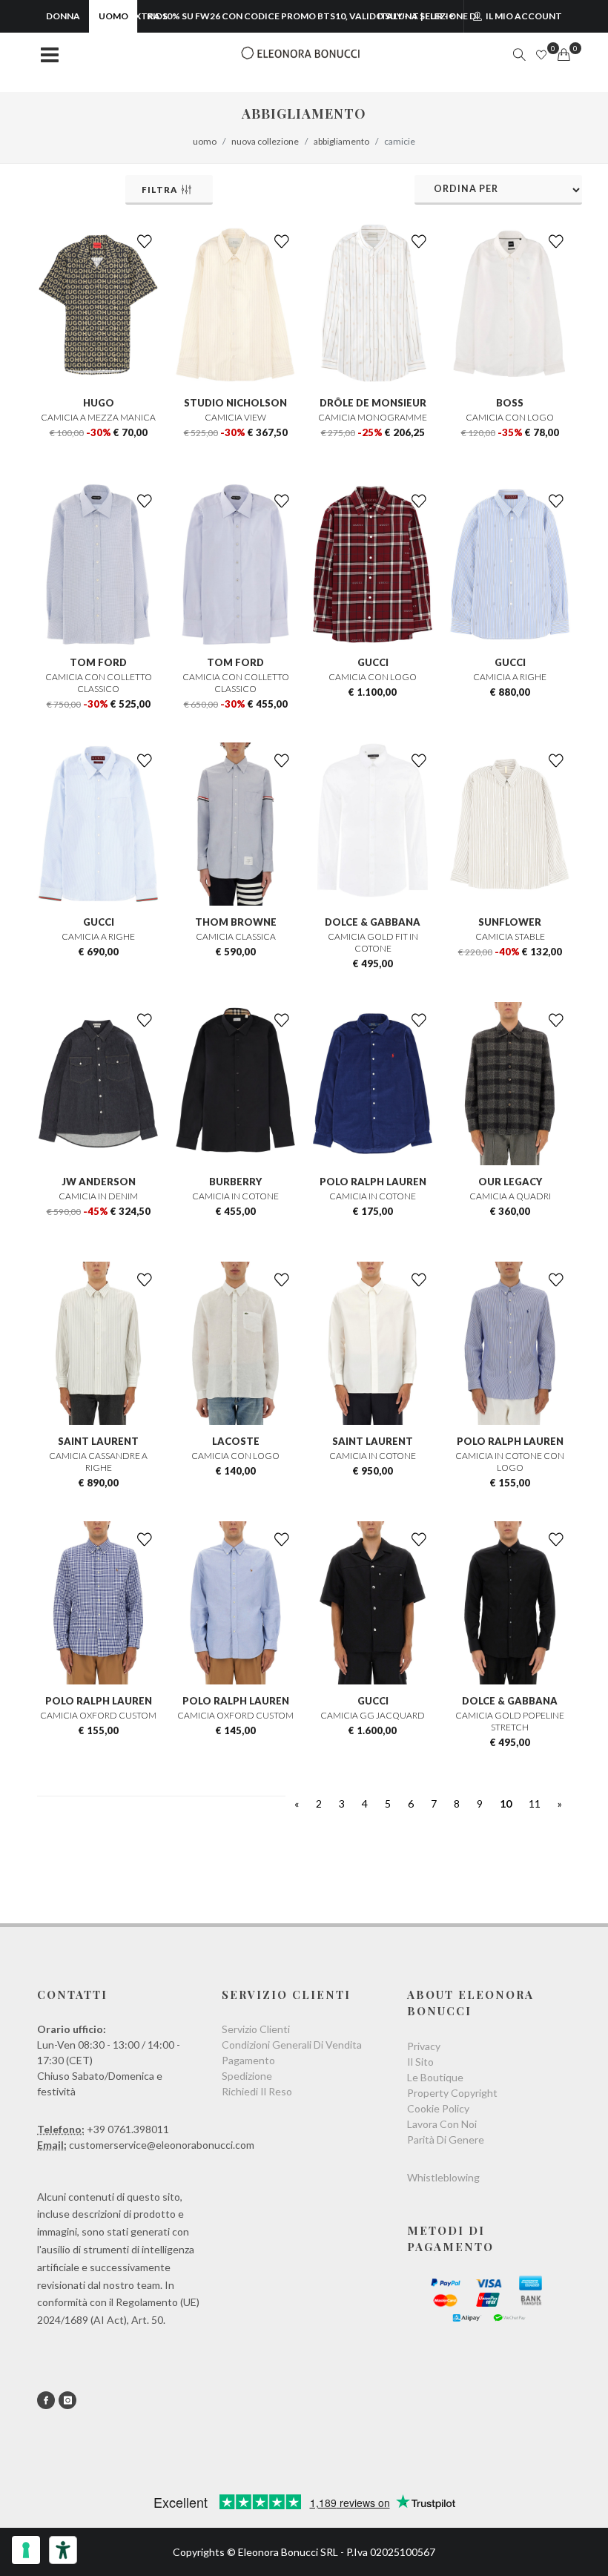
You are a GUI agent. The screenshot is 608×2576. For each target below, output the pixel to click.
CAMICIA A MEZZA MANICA (98, 417)
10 (506, 1803)
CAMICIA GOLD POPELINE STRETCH (510, 1721)
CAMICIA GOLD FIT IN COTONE (373, 942)
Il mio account (523, 16)
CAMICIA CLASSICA (236, 936)
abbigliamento (341, 141)
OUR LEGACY (510, 1182)
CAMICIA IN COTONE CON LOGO (510, 1462)
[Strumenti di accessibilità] (63, 2550)
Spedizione (247, 2076)
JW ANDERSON (99, 1182)
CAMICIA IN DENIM (98, 1196)
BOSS (510, 403)
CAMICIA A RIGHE (510, 677)
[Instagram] (67, 2400)
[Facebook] (46, 2400)
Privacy (424, 2046)
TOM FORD (98, 662)
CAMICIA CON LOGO (510, 417)
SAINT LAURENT (98, 1441)
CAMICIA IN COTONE (235, 1196)
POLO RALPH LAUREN (373, 1182)
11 (535, 1803)
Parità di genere (446, 2139)
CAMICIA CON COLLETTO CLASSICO (99, 683)
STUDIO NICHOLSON (235, 403)
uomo (205, 141)
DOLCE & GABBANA (373, 922)
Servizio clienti (256, 2029)
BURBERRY (235, 1182)
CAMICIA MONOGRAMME (373, 417)
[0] (564, 55)
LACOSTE (236, 1441)
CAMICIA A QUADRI (510, 1196)
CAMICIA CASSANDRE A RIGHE (98, 1462)
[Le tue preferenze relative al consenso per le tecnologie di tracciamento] (26, 2550)
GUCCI (373, 662)
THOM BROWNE (236, 922)
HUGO (99, 403)
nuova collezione (265, 141)
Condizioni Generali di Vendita (292, 2045)
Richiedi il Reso (257, 2091)
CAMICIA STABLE (510, 936)
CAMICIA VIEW (235, 417)
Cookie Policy (438, 2108)
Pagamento (248, 2060)
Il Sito (420, 2062)
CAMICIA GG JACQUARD (373, 1715)
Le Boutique (435, 2077)
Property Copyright (452, 2093)
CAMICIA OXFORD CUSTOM (98, 1715)
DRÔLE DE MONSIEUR (373, 403)
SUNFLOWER (510, 922)
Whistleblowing (443, 2177)
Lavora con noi (442, 2124)
